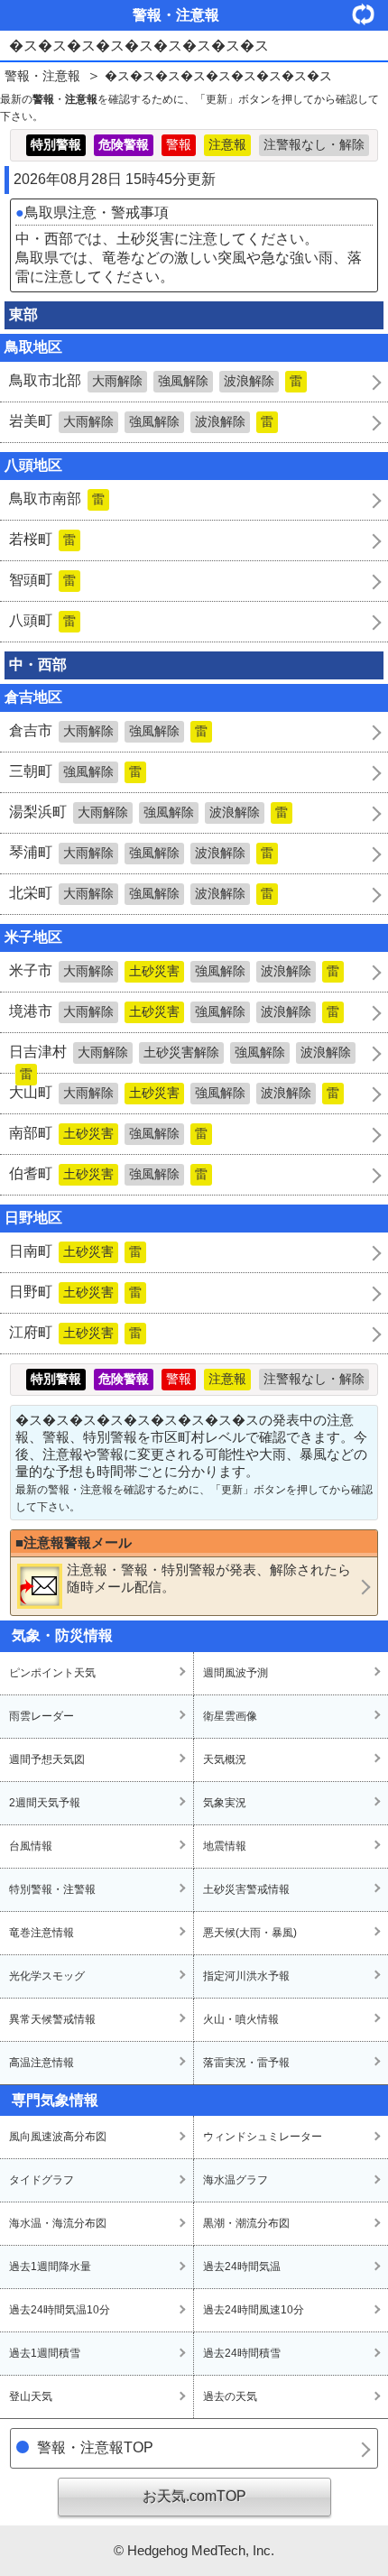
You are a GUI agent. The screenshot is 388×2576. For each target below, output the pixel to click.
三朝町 (75, 771)
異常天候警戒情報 (52, 2019)
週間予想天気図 (47, 1759)
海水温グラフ (236, 2180)
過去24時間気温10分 (60, 2310)
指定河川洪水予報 (246, 1976)
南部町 (108, 1133)
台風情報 (31, 1846)
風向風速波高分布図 (58, 2137)
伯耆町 (108, 1173)
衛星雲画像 (230, 1716)
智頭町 (42, 580)
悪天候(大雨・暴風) (250, 1933)
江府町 (75, 1332)
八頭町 (42, 620)
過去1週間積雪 (45, 2353)
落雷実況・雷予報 (246, 2063)
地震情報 (225, 1846)
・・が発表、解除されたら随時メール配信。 (209, 1578)
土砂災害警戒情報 (246, 1889)
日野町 (75, 1292)
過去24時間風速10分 (254, 2310)
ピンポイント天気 (52, 1673)
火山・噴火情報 (241, 2019)
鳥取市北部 (156, 380)
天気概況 (225, 1759)
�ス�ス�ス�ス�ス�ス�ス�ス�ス (218, 76)
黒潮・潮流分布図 (246, 2223)
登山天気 (31, 2396)
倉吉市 (108, 730)
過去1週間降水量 (50, 2267)
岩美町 (141, 421)
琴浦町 (141, 852)
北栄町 (141, 893)
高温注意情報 (42, 2063)
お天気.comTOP (194, 2496)
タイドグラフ (42, 2180)
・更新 (370, 14)
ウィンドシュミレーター (263, 2137)
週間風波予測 (236, 1673)
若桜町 (42, 539)
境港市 (174, 1011)
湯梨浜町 (148, 812)
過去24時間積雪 (242, 2353)
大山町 (174, 1092)
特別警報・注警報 (52, 1889)
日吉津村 (180, 1058)
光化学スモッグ (47, 1976)
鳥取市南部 (57, 499)
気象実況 (225, 1803)
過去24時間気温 (242, 2267)
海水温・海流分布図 (58, 2223)
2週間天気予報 (45, 1803)
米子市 (174, 970)
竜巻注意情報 (42, 1933)
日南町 (75, 1251)
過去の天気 (230, 2396)
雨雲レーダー (42, 1716)
